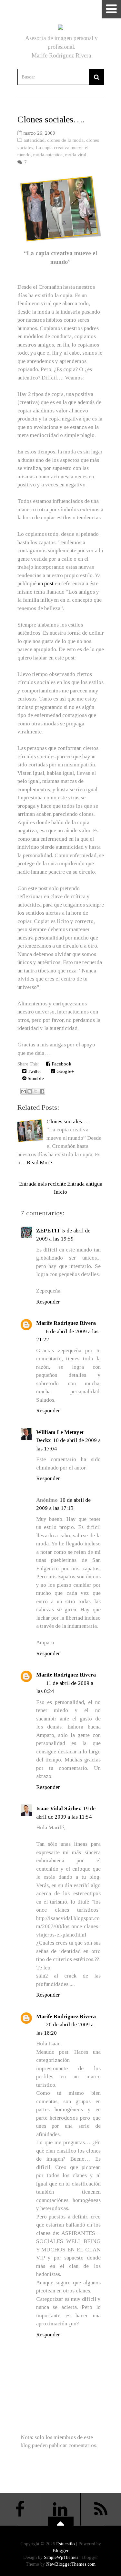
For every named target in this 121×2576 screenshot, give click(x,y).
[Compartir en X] (36, 1091)
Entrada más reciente (43, 1184)
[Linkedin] (60, 2509)
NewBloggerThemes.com (71, 2564)
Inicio (60, 1192)
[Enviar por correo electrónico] (24, 1091)
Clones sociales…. (51, 119)
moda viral (76, 155)
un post (46, 583)
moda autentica (48, 155)
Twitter (34, 1071)
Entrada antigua (85, 1184)
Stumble (35, 1078)
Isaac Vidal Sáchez (59, 1808)
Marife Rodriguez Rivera (66, 1323)
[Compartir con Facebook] (42, 1091)
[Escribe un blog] (30, 1091)
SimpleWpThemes (61, 2557)
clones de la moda (65, 140)
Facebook (61, 1064)
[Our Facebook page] (20, 2509)
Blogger (61, 2551)
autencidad (34, 140)
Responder (48, 1302)
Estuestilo (66, 2544)
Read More (39, 1163)
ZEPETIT (48, 1231)
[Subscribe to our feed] (101, 2509)
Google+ (65, 1071)
